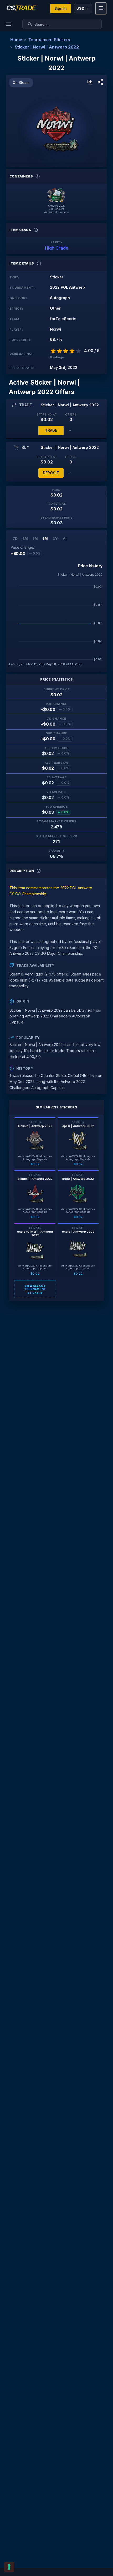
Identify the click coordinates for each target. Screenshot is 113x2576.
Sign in (61, 8)
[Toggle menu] (101, 9)
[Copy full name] (90, 82)
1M (25, 538)
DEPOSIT (51, 473)
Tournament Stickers (49, 40)
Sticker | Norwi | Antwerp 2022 (47, 47)
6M (45, 538)
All (65, 538)
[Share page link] (100, 82)
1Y (55, 538)
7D (15, 538)
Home (16, 40)
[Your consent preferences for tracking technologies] (9, 2567)
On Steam (21, 82)
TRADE (51, 430)
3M (35, 538)
